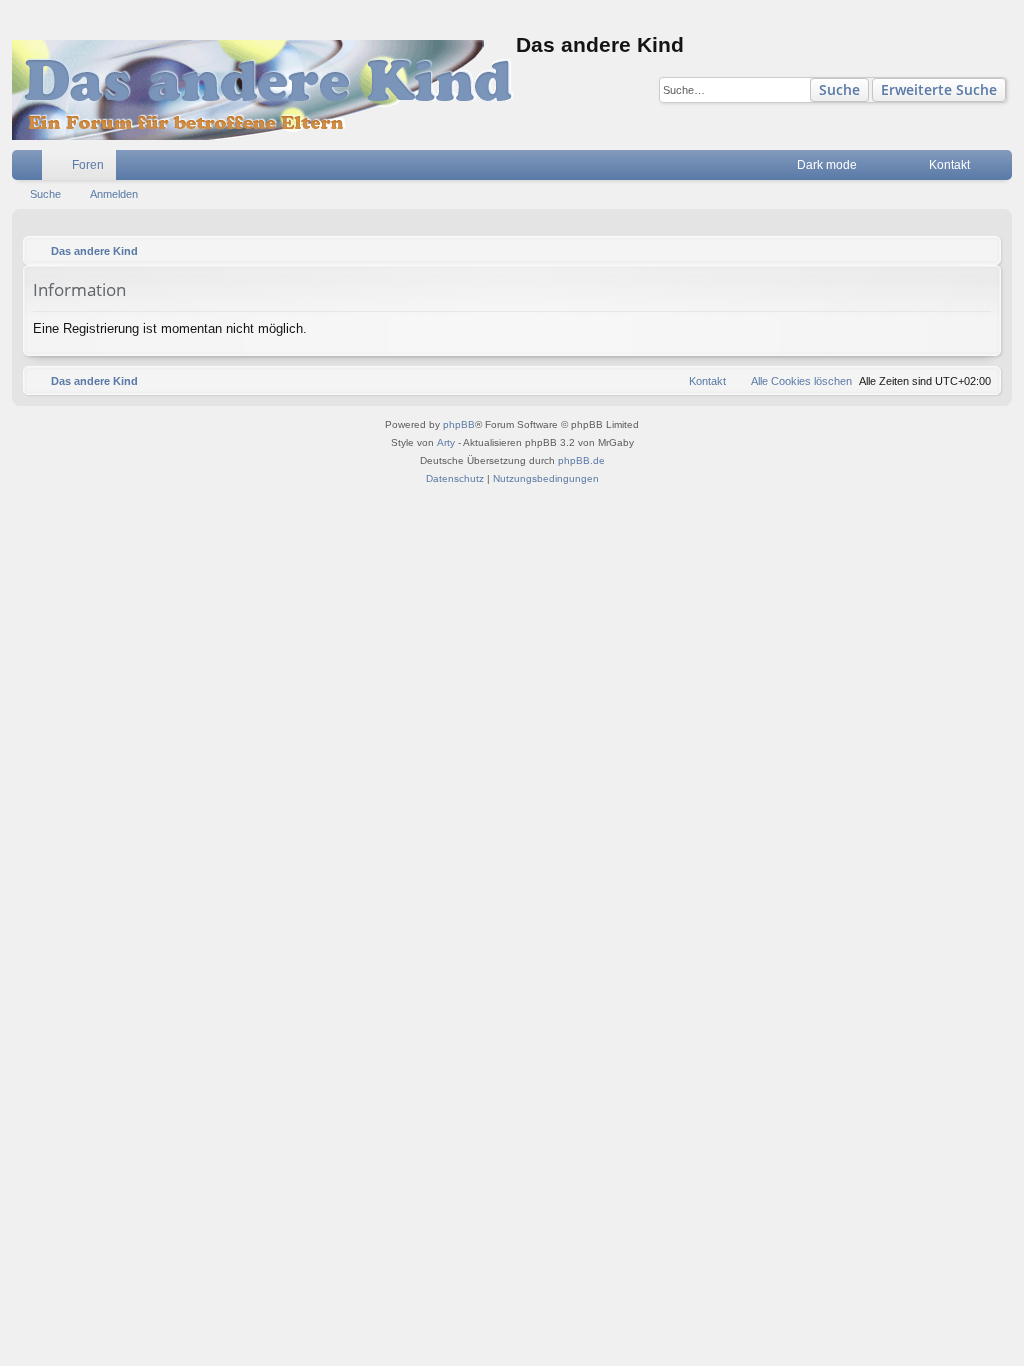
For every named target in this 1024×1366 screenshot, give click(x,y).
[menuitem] (884, 165)
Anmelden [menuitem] (1001, 169)
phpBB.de (581, 460)
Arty (446, 442)
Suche (839, 89)
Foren (88, 165)
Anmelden (114, 194)
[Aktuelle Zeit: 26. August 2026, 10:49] (981, 251)
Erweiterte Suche (939, 89)
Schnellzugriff (31, 169)
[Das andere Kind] (264, 90)
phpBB (459, 424)
